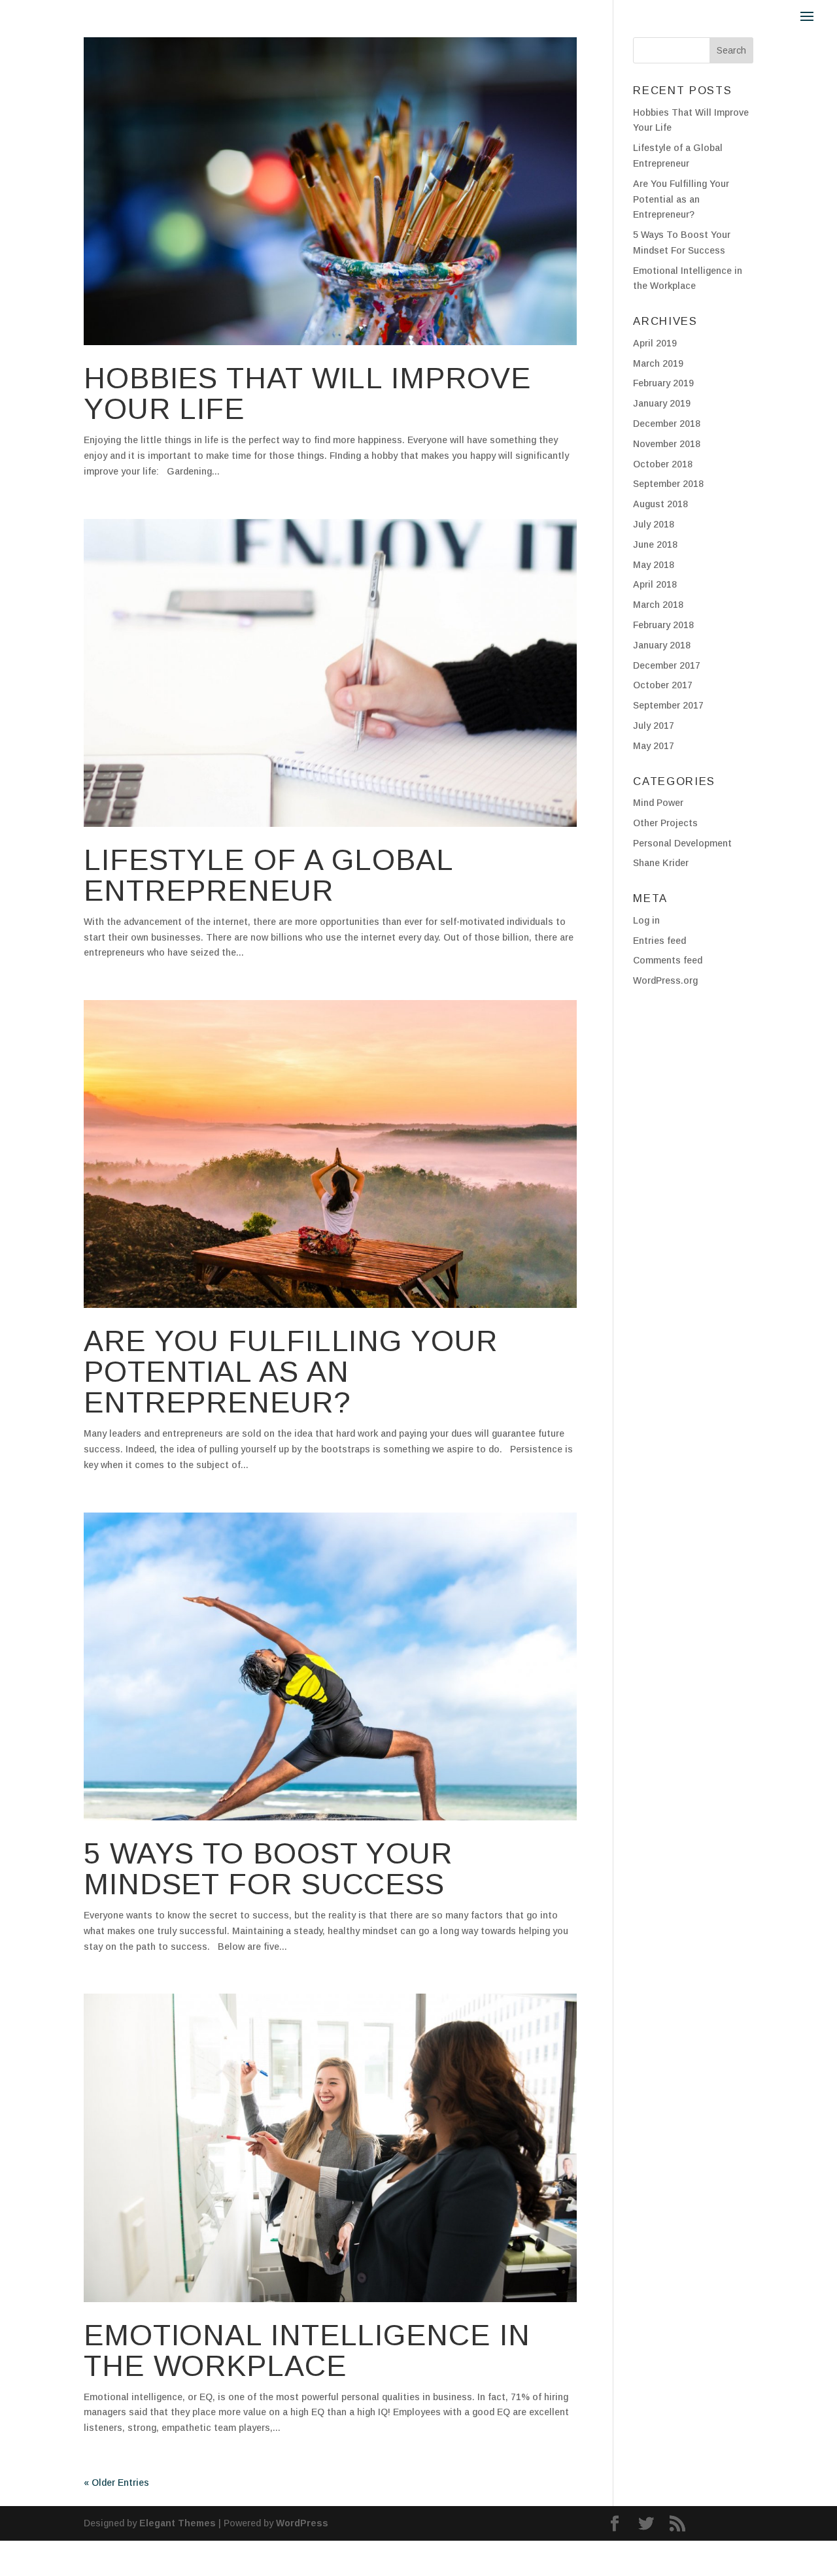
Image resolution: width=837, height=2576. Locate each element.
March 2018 (658, 605)
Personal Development (682, 843)
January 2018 (662, 645)
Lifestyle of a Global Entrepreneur (268, 875)
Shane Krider (661, 863)
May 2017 (654, 746)
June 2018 (655, 544)
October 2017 (663, 685)
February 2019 (663, 383)
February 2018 (663, 625)
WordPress (302, 2523)
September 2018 (668, 484)
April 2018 (655, 584)
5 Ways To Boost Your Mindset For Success (268, 1869)
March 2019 (658, 363)
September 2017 (668, 705)
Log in (646, 920)
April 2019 (655, 343)
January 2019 (662, 403)
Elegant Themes (178, 2523)
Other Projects (665, 823)
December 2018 (667, 424)
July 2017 (654, 726)
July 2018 (654, 524)
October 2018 (663, 464)
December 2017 (667, 665)
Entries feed (659, 941)
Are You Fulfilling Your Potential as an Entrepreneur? (291, 1372)
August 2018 (660, 504)
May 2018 (654, 565)
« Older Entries (116, 2483)
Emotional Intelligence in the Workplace (307, 2350)
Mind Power (658, 803)
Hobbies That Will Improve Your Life (307, 393)
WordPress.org (665, 980)
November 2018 (667, 444)
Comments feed (668, 960)
